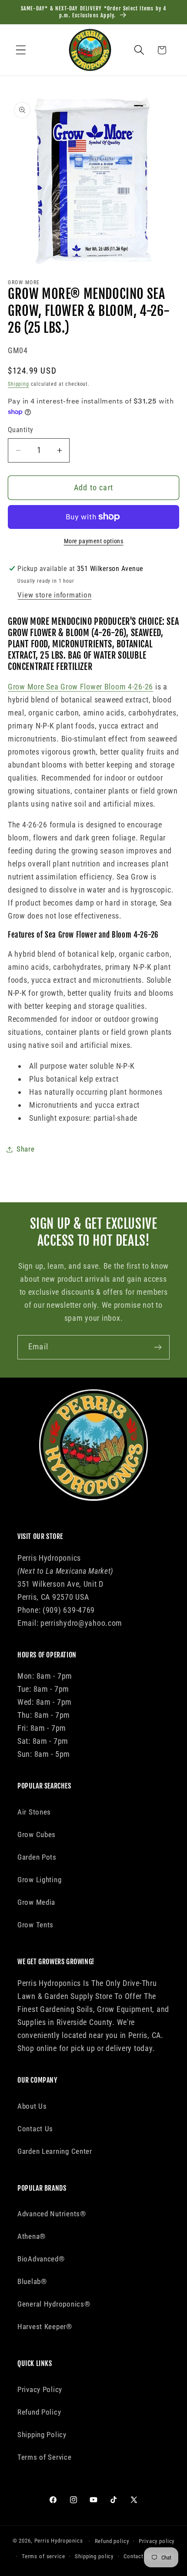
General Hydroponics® (54, 2304)
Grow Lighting (39, 1880)
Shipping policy (94, 2556)
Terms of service (43, 2556)
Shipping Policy (42, 2435)
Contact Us (35, 2129)
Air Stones (34, 1812)
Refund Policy (39, 2412)
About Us (32, 2106)
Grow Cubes (37, 1834)
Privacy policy (157, 2541)
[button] (21, 50)
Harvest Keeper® (45, 2327)
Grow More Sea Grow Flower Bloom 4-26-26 (80, 687)
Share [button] (26, 1149)
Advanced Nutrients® (52, 2214)
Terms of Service (45, 2457)
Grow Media (36, 1902)
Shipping (18, 384)
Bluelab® (32, 2281)
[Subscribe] (158, 1347)
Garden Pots (37, 1857)
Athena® (32, 2236)
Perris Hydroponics (59, 2541)
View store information (54, 595)
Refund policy (112, 2541)
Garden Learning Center (55, 2151)
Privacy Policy (40, 2389)
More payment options (94, 541)
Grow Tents (35, 1925)
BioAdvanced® (41, 2259)
